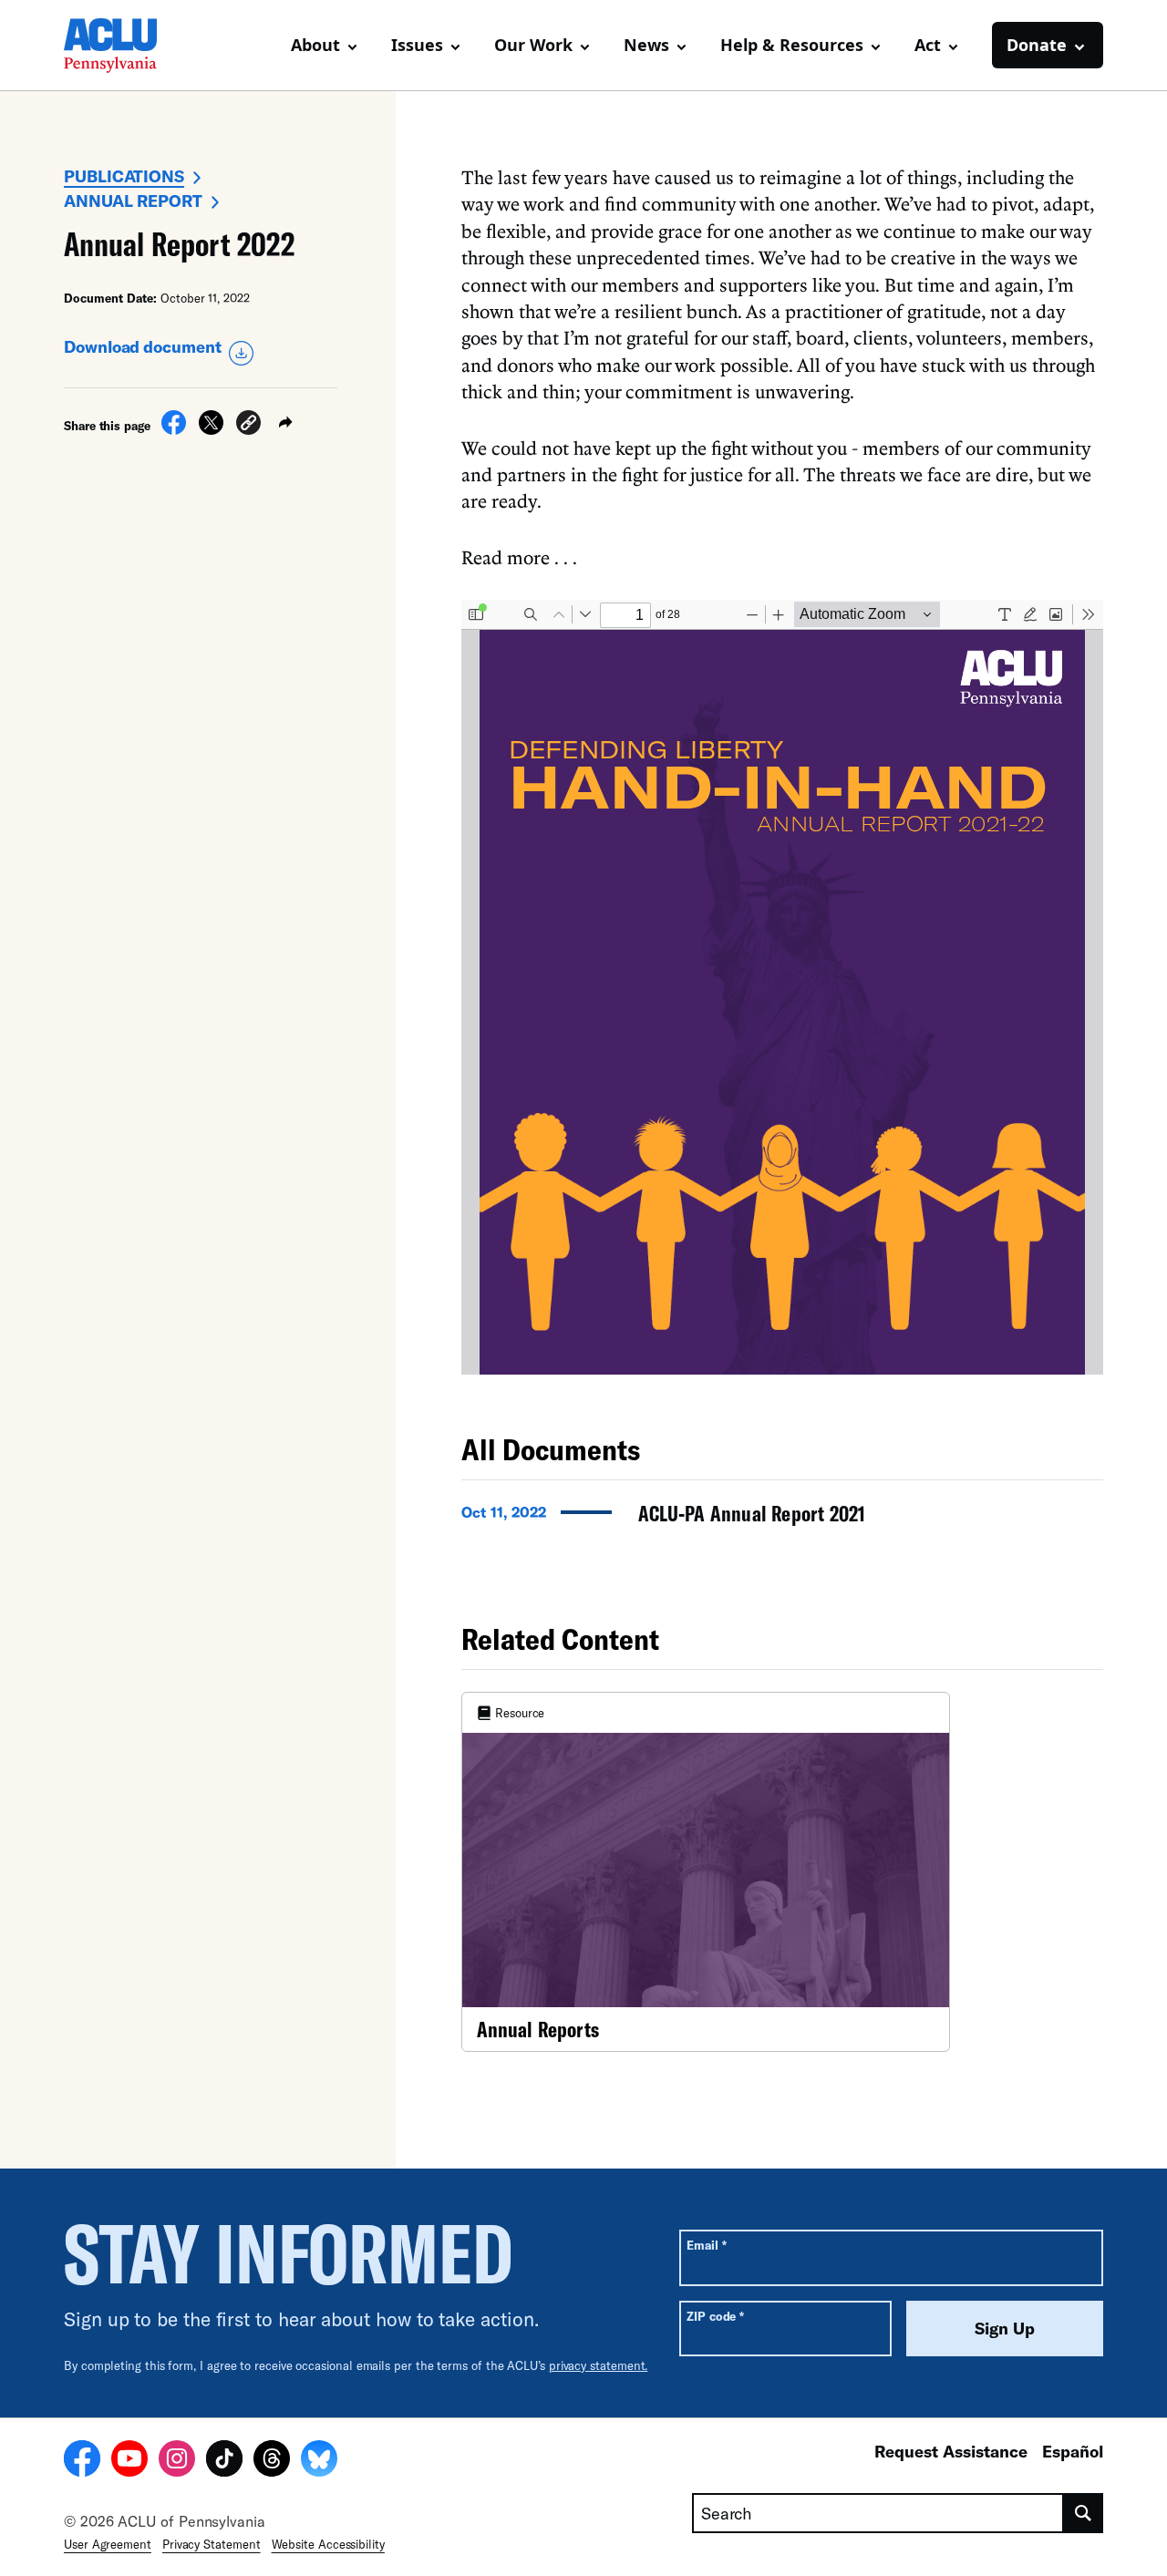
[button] (248, 425)
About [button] (315, 45)
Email (706, 2245)
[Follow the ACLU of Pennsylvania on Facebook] (82, 2461)
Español (1073, 2451)
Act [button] (928, 45)
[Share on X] (211, 429)
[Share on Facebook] (174, 429)
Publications (124, 176)
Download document (143, 346)
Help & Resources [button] (792, 45)
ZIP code (715, 2316)
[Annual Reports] (706, 1871)
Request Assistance (951, 2451)
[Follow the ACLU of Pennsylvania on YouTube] (129, 2461)
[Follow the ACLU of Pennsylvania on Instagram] (177, 2461)
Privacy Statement (212, 2544)
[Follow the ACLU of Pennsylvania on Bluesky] (319, 2461)
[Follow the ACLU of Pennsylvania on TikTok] (224, 2461)
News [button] (646, 45)
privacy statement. (599, 2365)
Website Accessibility (328, 2544)
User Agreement (108, 2544)
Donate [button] (1037, 45)
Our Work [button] (533, 45)
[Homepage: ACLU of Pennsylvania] (128, 46)
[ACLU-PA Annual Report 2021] (782, 1519)
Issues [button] (417, 45)
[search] (1084, 2513)
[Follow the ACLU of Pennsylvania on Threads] (272, 2461)
